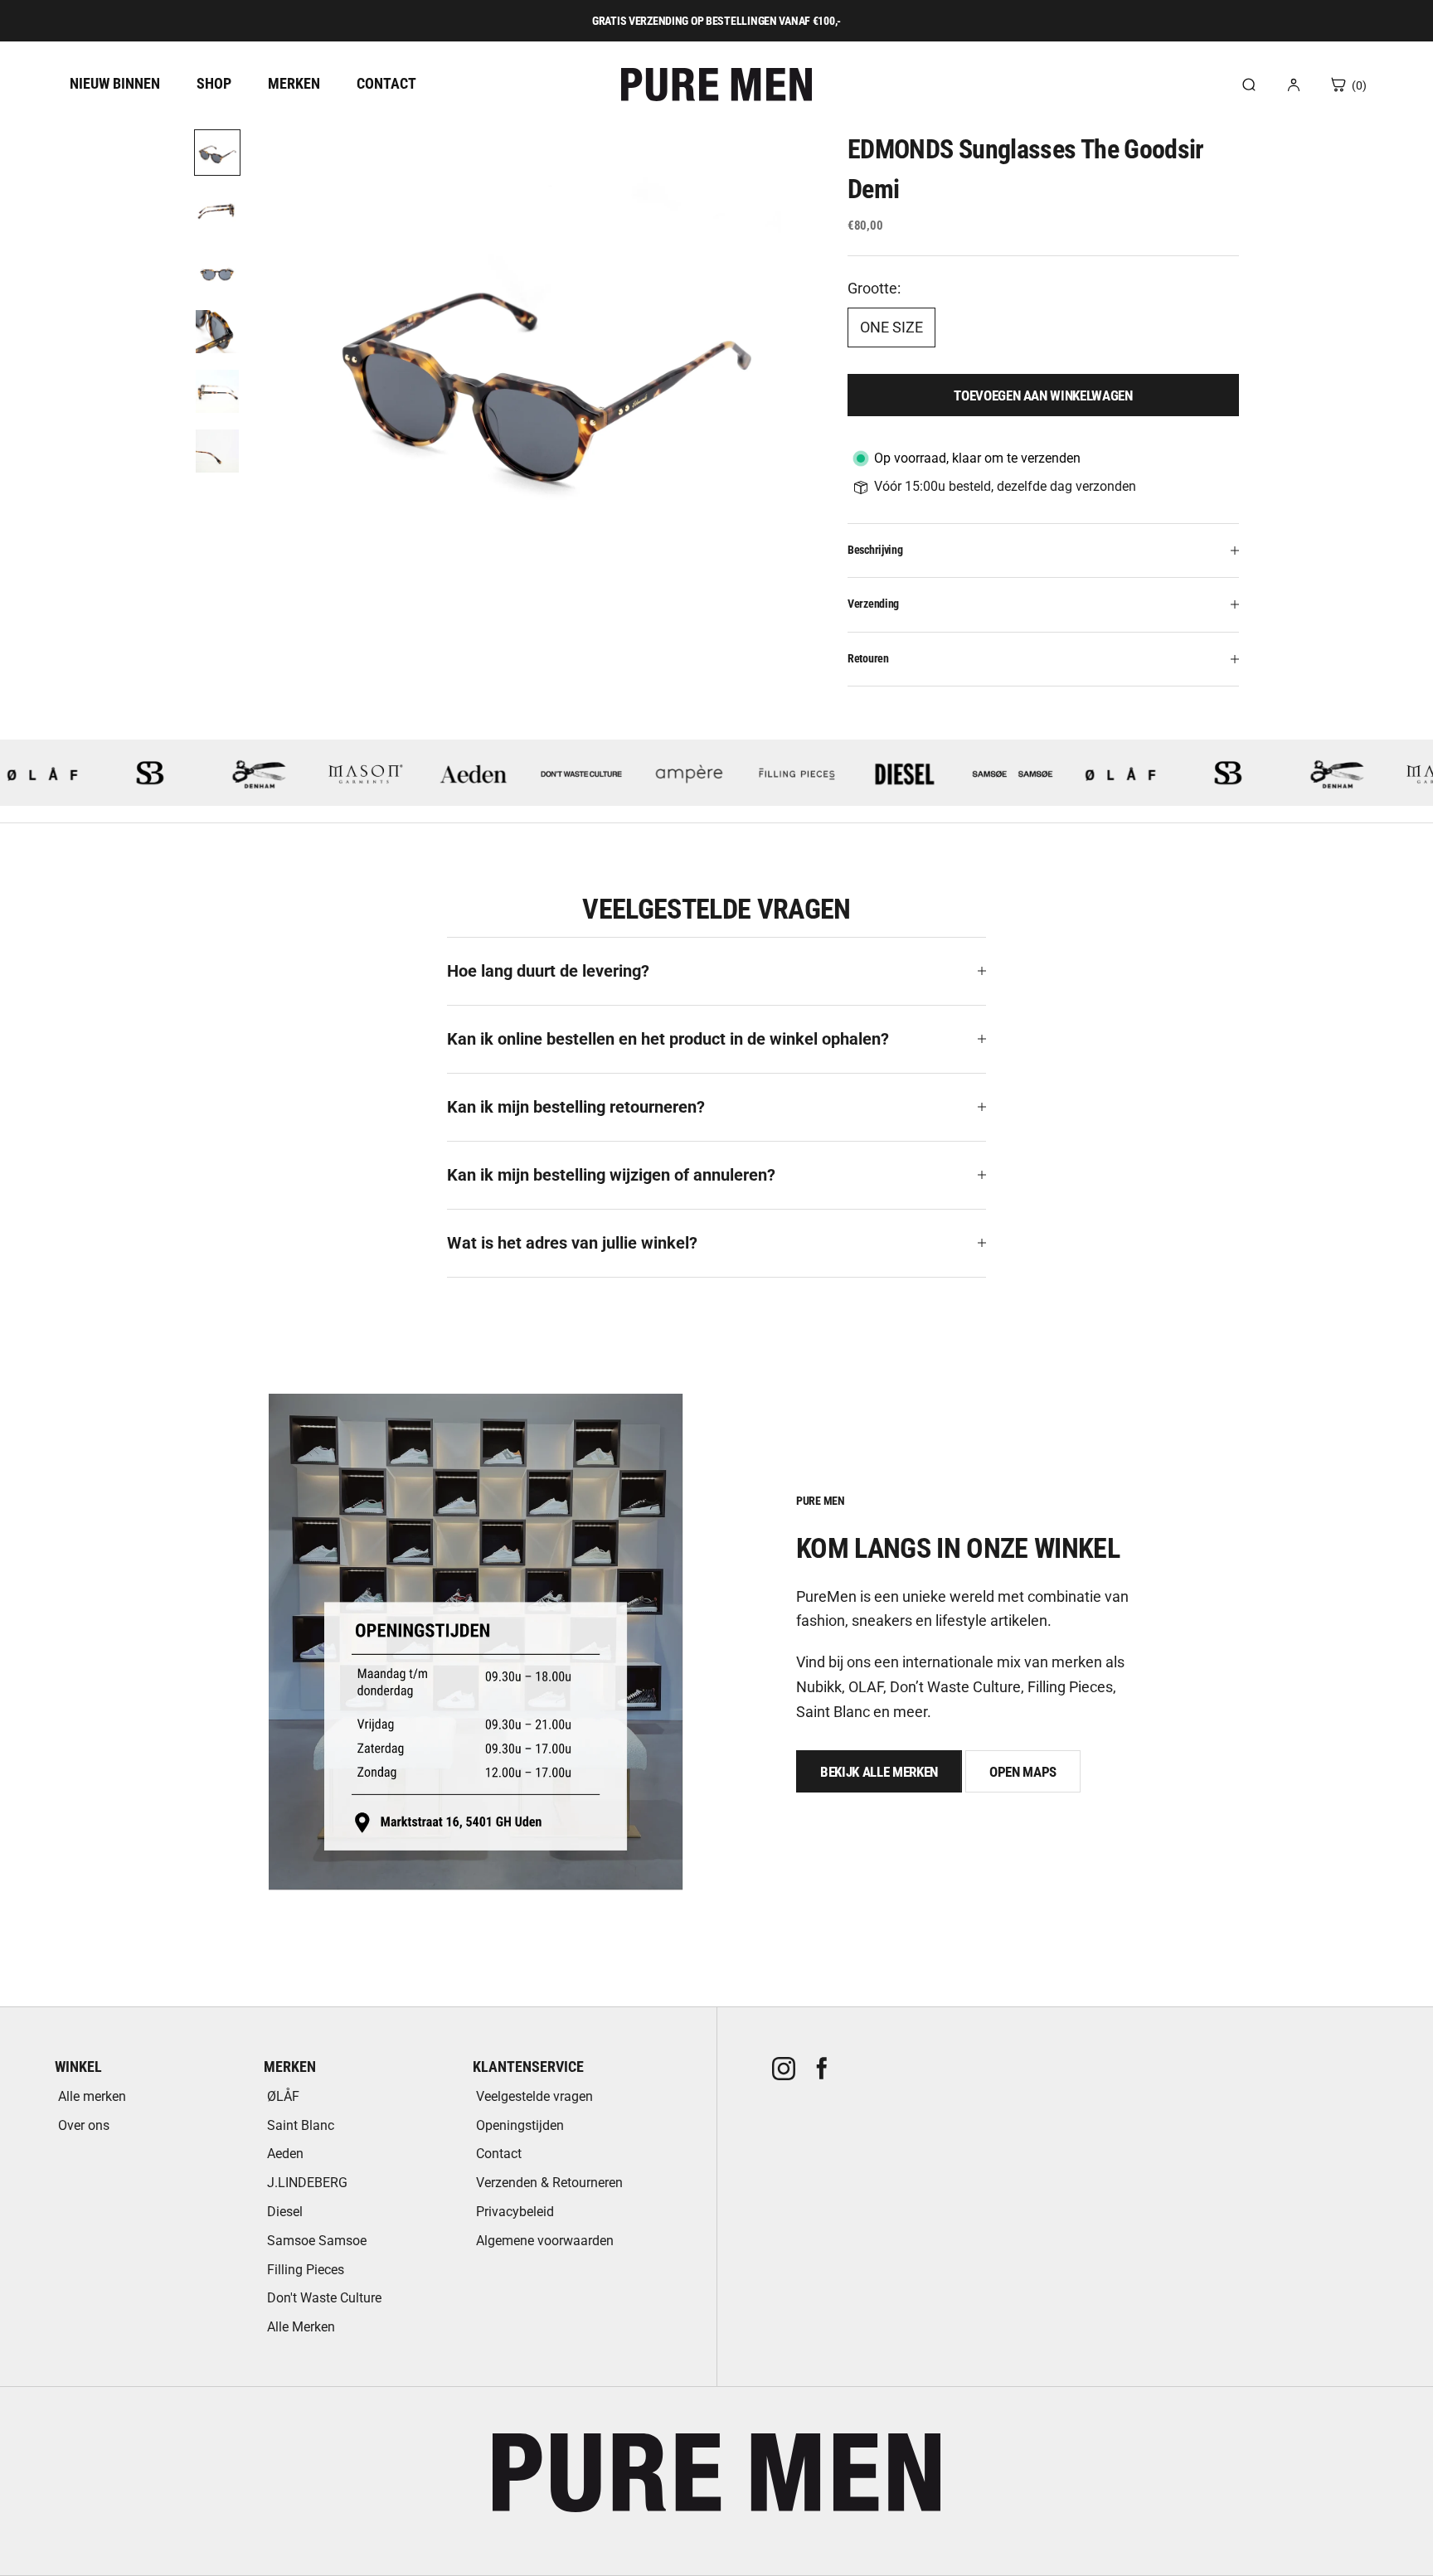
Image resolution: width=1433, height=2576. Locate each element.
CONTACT (386, 83)
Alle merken (92, 2096)
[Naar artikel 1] (217, 153)
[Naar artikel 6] (217, 451)
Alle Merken (301, 2327)
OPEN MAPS (1023, 1772)
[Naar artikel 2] (217, 212)
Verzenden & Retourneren (549, 2183)
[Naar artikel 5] (217, 391)
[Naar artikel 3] (217, 272)
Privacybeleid (515, 2212)
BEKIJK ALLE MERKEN (879, 1772)
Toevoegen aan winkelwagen (1043, 395)
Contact (499, 2154)
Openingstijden (520, 2125)
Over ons (84, 2125)
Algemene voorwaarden (545, 2241)
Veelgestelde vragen (534, 2096)
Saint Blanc (301, 2125)
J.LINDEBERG (307, 2183)
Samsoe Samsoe (317, 2241)
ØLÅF (283, 2096)
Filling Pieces (306, 2270)
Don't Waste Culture (324, 2298)
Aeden (285, 2154)
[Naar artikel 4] (217, 332)
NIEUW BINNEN (115, 83)
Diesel (285, 2212)
